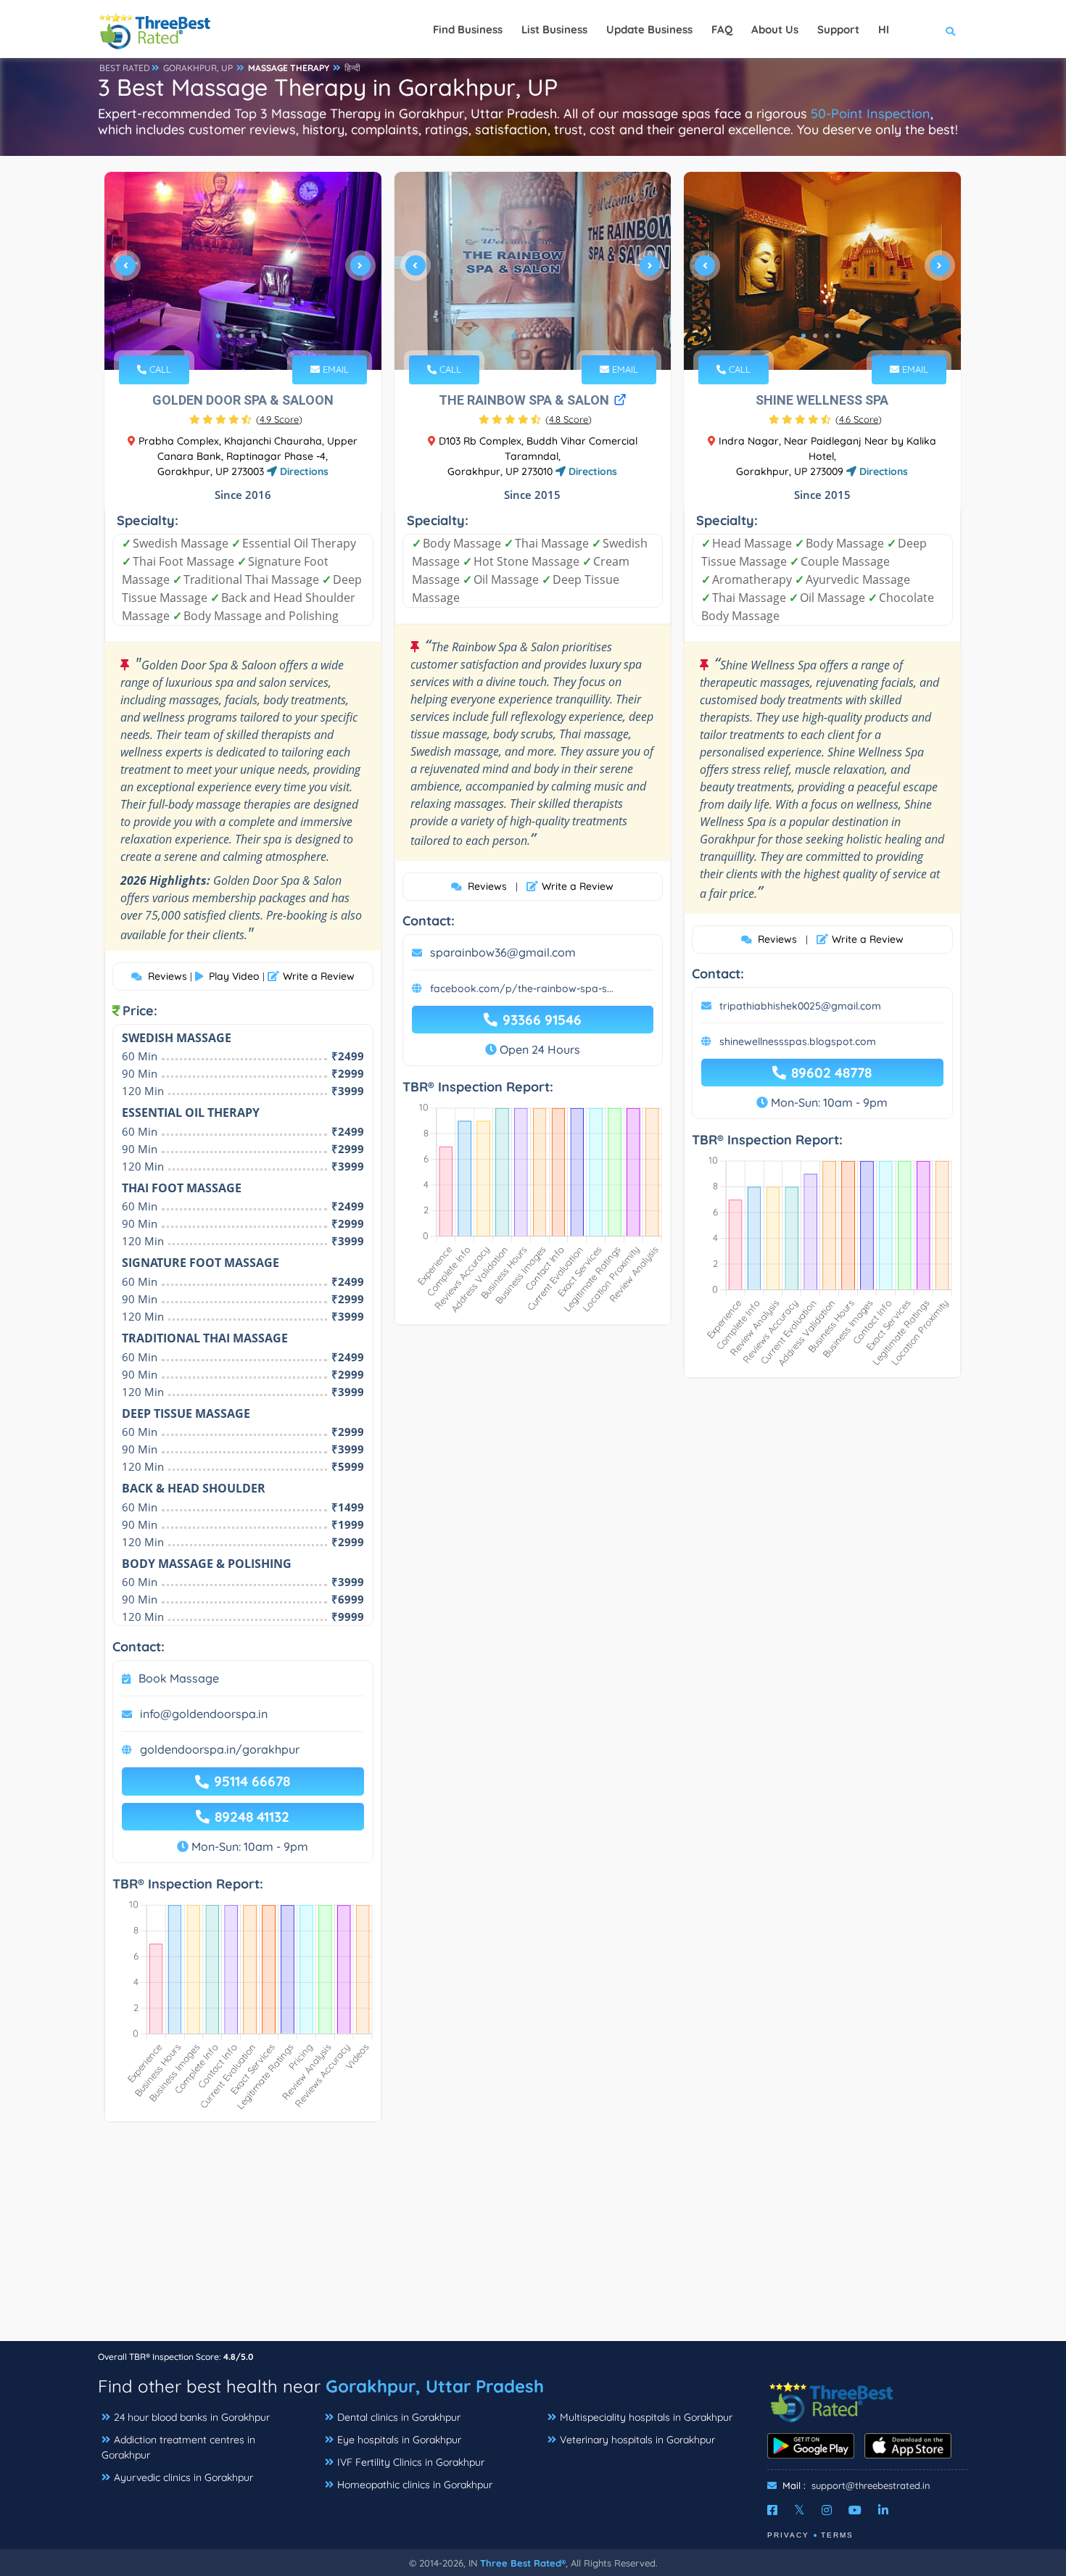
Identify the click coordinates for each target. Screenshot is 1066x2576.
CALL (159, 369)
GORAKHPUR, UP (198, 68)
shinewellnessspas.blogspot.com (798, 1041)
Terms (837, 2535)
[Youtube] (855, 2510)
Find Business (468, 29)
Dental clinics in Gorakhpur (399, 2417)
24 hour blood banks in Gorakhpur (192, 2417)
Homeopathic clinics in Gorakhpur (415, 2485)
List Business (554, 29)
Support (838, 29)
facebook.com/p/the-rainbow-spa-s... (522, 988)
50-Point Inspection (871, 113)
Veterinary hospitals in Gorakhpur (637, 2440)
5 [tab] (265, 336)
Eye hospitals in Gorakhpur (399, 2440)
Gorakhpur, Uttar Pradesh (435, 2386)
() (279, 419)
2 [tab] (230, 336)
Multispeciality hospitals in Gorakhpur (646, 2417)
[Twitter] (799, 2510)
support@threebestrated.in (871, 2485)
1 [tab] (218, 336)
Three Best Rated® (523, 2563)
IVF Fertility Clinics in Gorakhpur (411, 2462)
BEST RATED (125, 68)
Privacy (788, 2535)
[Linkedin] (883, 2510)
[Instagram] (827, 2510)
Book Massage (179, 1678)
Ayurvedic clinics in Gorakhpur (183, 2477)
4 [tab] (253, 336)
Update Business (649, 29)
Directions (303, 471)
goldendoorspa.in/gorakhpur (220, 1749)
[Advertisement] (533, 2239)
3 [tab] (241, 336)
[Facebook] (772, 2510)
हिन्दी (352, 68)
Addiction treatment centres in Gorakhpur (178, 2447)
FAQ (722, 29)
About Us (775, 29)
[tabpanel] (243, 271)
